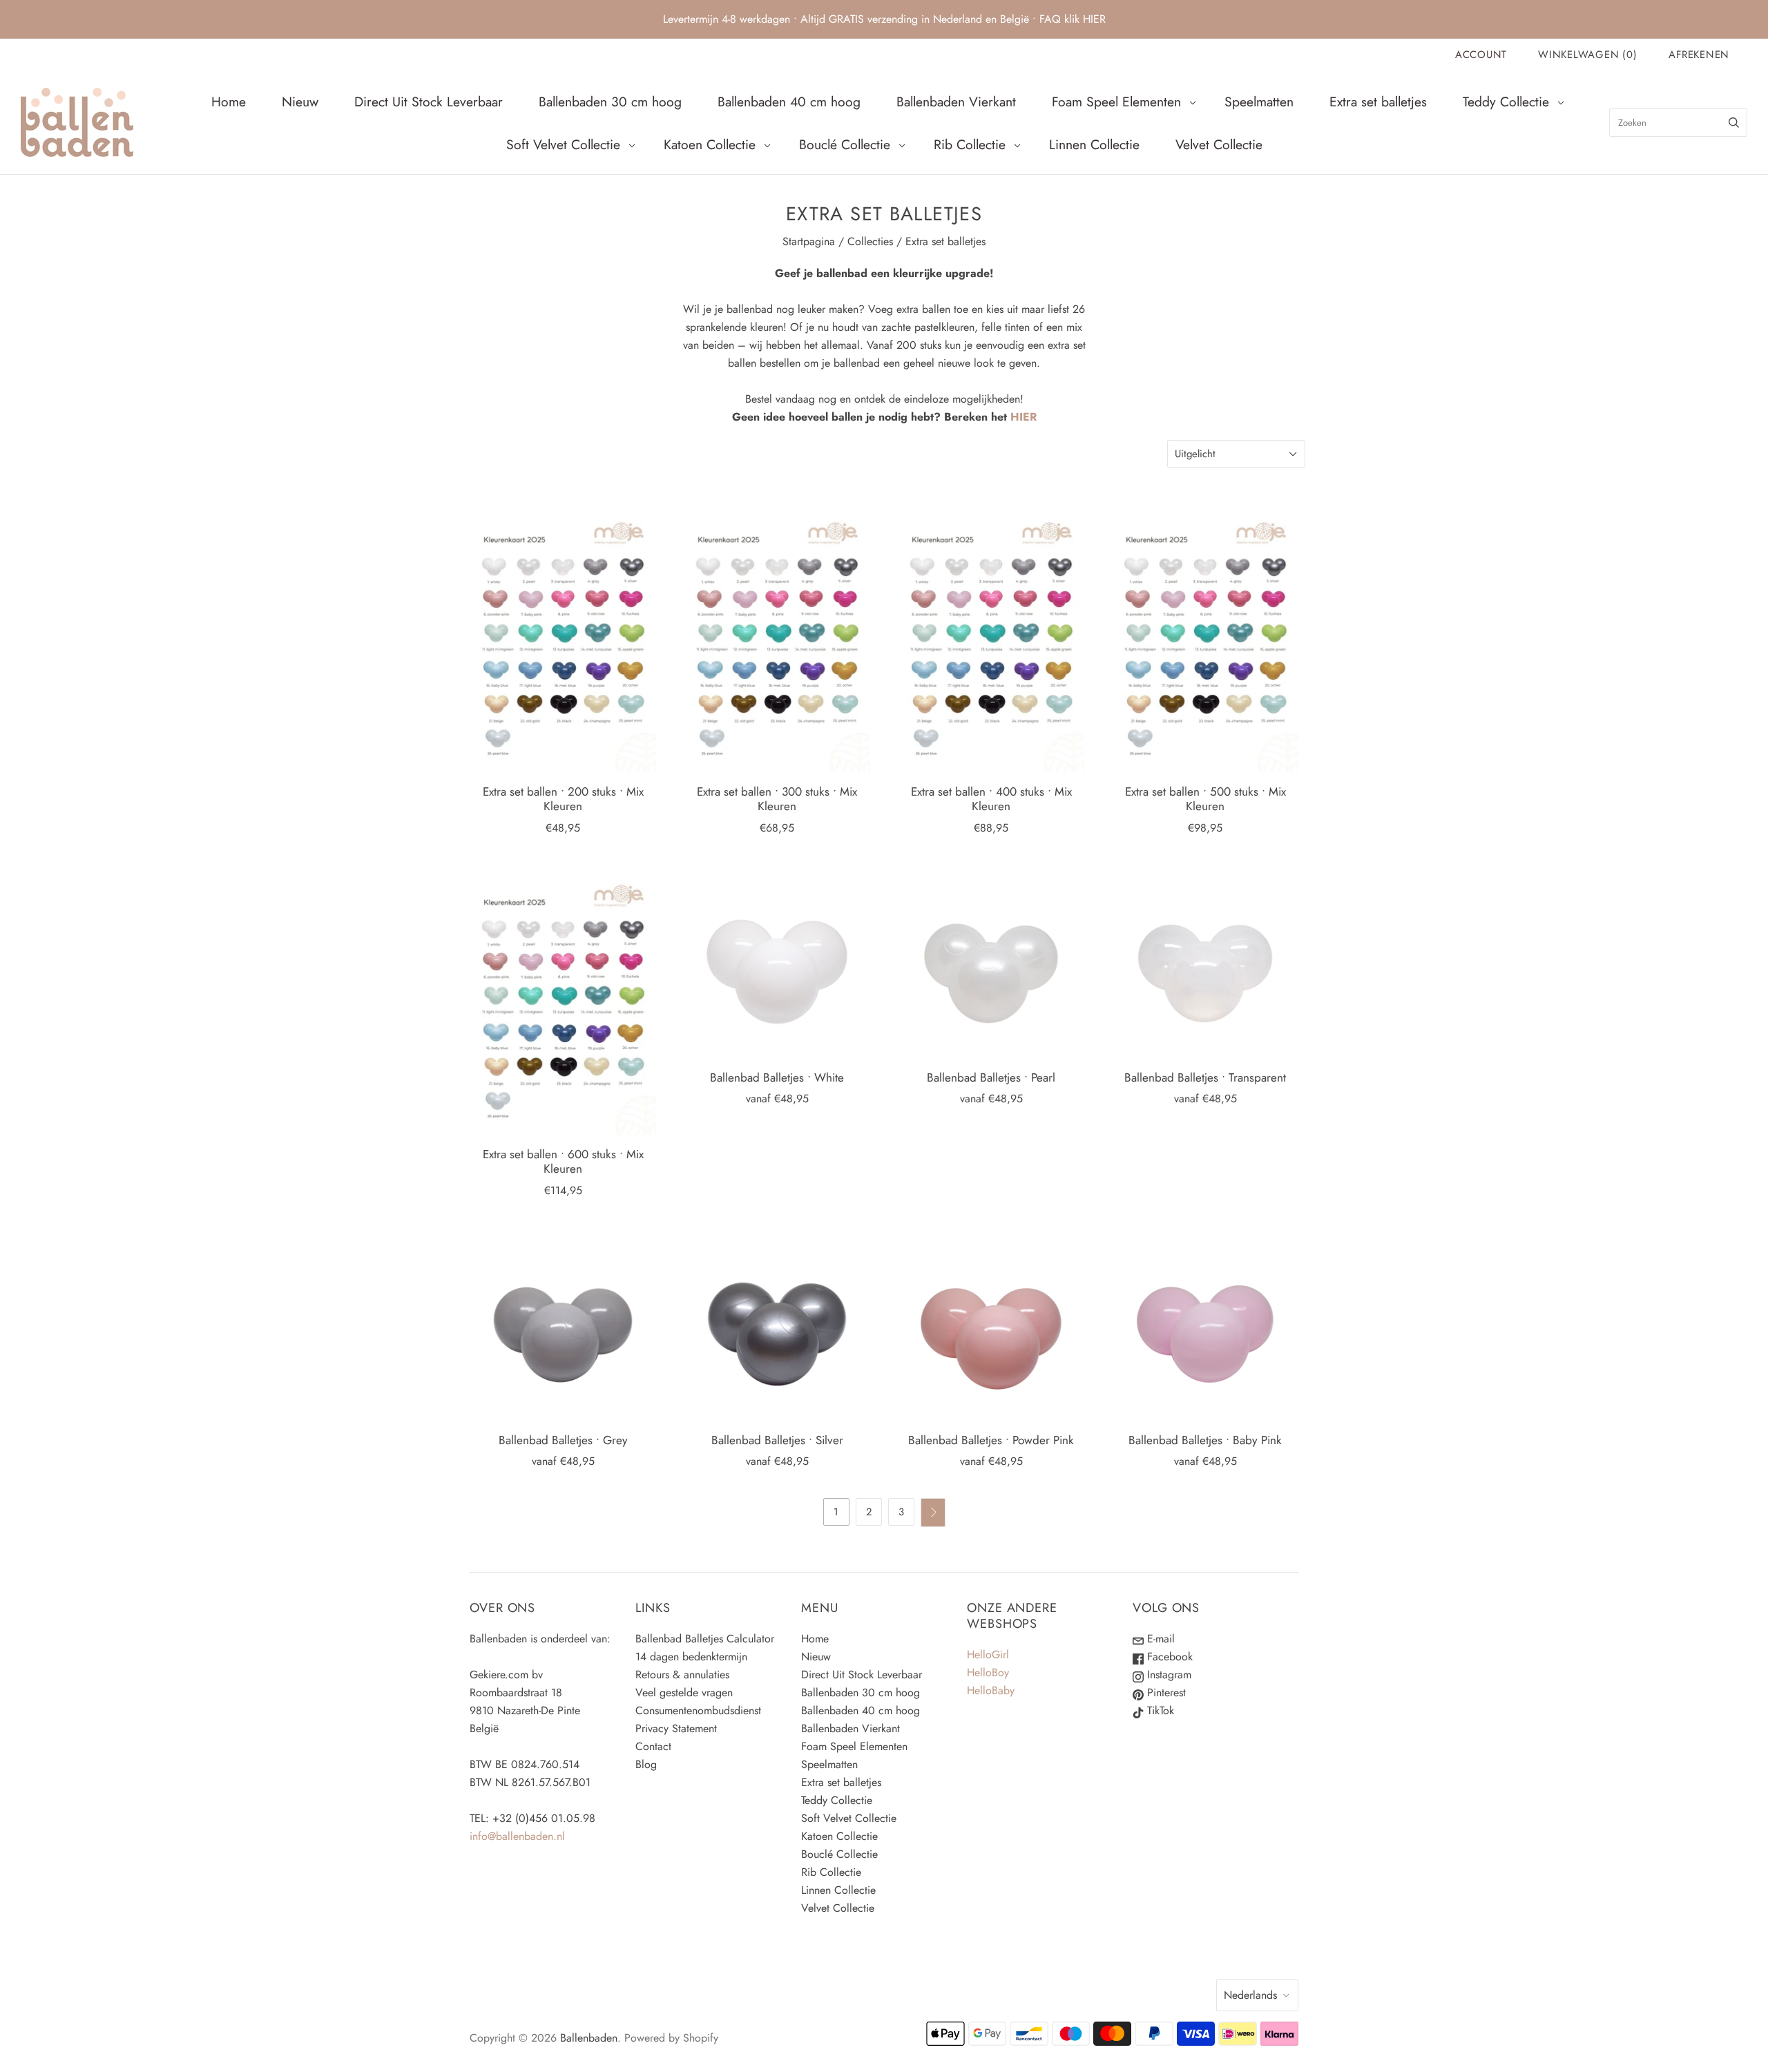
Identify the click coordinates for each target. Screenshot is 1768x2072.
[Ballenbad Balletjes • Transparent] (1205, 965)
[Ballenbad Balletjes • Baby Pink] (1205, 1327)
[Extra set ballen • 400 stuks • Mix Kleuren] (991, 641)
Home (229, 102)
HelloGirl (988, 1654)
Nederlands (1250, 1995)
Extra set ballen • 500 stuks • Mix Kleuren (1205, 799)
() (1587, 55)
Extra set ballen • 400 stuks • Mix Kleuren (991, 799)
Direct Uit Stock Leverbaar (429, 102)
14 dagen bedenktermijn (691, 1657)
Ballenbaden (589, 2038)
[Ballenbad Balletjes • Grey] (563, 1327)
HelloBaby (991, 1690)
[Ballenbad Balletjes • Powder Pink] (991, 1327)
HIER (1024, 417)
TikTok (1159, 1710)
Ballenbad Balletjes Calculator (705, 1639)
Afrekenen (1699, 55)
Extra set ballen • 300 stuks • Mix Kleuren (777, 799)
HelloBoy (988, 1672)
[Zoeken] (1734, 123)
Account (1481, 55)
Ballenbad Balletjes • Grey (563, 1440)
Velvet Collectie (1219, 144)
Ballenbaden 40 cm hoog (789, 102)
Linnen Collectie (1094, 144)
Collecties (870, 241)
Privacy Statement (676, 1728)
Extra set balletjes (1378, 102)
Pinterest (1165, 1692)
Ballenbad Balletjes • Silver (777, 1440)
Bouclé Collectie (845, 144)
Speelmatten (1259, 102)
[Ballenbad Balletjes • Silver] (777, 1327)
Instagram (1168, 1675)
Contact (653, 1746)
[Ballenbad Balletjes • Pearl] (991, 965)
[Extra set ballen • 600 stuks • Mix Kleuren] (563, 1003)
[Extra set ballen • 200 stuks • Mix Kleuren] (563, 641)
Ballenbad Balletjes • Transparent (1205, 1077)
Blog (646, 1764)
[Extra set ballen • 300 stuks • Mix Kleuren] (777, 641)
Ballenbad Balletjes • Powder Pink (991, 1440)
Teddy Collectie (1506, 102)
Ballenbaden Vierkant (956, 102)
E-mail (1159, 1639)
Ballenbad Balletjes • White (777, 1077)
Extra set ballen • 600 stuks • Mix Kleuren (563, 1161)
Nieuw (300, 102)
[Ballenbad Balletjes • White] (777, 965)
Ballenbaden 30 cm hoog (610, 102)
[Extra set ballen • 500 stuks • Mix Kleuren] (1205, 641)
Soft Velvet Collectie (563, 144)
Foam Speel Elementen (1116, 102)
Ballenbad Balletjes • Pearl (991, 1077)
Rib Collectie (970, 144)
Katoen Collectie (710, 144)
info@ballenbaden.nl (517, 1836)
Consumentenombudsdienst (698, 1710)
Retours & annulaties (682, 1675)
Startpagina (809, 241)
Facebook (1168, 1657)
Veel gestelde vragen (684, 1692)
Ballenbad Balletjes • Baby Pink (1205, 1440)
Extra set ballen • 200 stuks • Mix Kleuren (563, 799)
